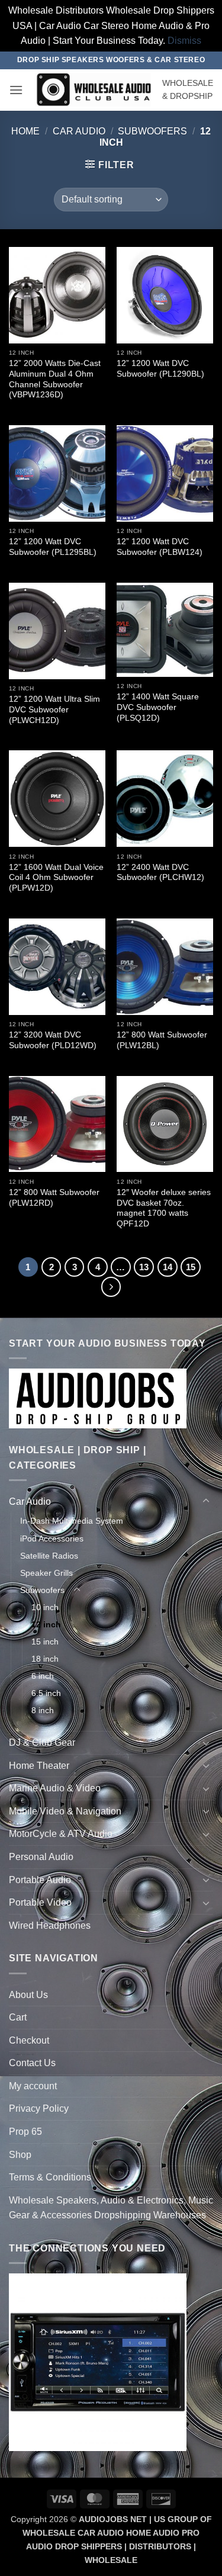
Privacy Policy (39, 2108)
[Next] (111, 1287)
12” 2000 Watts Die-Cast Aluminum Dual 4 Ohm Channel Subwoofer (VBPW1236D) (55, 379)
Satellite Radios (49, 1556)
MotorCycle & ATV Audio (61, 1834)
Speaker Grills (46, 1573)
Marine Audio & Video (55, 1788)
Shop (20, 2155)
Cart (18, 2017)
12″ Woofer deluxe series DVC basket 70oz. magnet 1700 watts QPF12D (164, 1208)
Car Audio (79, 131)
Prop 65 (25, 2132)
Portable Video (40, 1902)
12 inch (46, 1624)
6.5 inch (46, 1693)
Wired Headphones (50, 1925)
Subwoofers (152, 131)
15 (191, 1267)
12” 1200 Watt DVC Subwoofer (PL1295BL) (53, 547)
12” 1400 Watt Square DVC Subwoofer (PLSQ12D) (158, 707)
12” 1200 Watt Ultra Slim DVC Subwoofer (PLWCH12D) (54, 709)
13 (144, 1267)
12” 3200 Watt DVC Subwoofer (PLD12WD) (53, 1040)
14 (168, 1267)
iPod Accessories (52, 1538)
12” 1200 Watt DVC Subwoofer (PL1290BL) (160, 369)
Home (25, 131)
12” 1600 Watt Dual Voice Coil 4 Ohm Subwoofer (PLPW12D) (56, 878)
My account (33, 2086)
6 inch (43, 1676)
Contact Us (32, 2063)
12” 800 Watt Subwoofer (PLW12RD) (54, 1198)
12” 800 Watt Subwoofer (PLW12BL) (162, 1040)
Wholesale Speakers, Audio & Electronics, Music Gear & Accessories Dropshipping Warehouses (111, 2208)
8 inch (43, 1710)
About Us (28, 1995)
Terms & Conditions (50, 2177)
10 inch (45, 1607)
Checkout (29, 2040)
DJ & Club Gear (42, 1743)
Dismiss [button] (184, 41)
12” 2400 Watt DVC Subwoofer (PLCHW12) (160, 873)
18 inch (45, 1659)
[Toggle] (206, 1501)
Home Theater (39, 1766)
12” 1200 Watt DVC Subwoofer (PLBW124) (160, 547)
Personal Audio (41, 1857)
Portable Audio (40, 1880)
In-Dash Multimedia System (72, 1521)
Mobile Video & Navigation (65, 1811)
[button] (16, 90)
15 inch (45, 1642)
